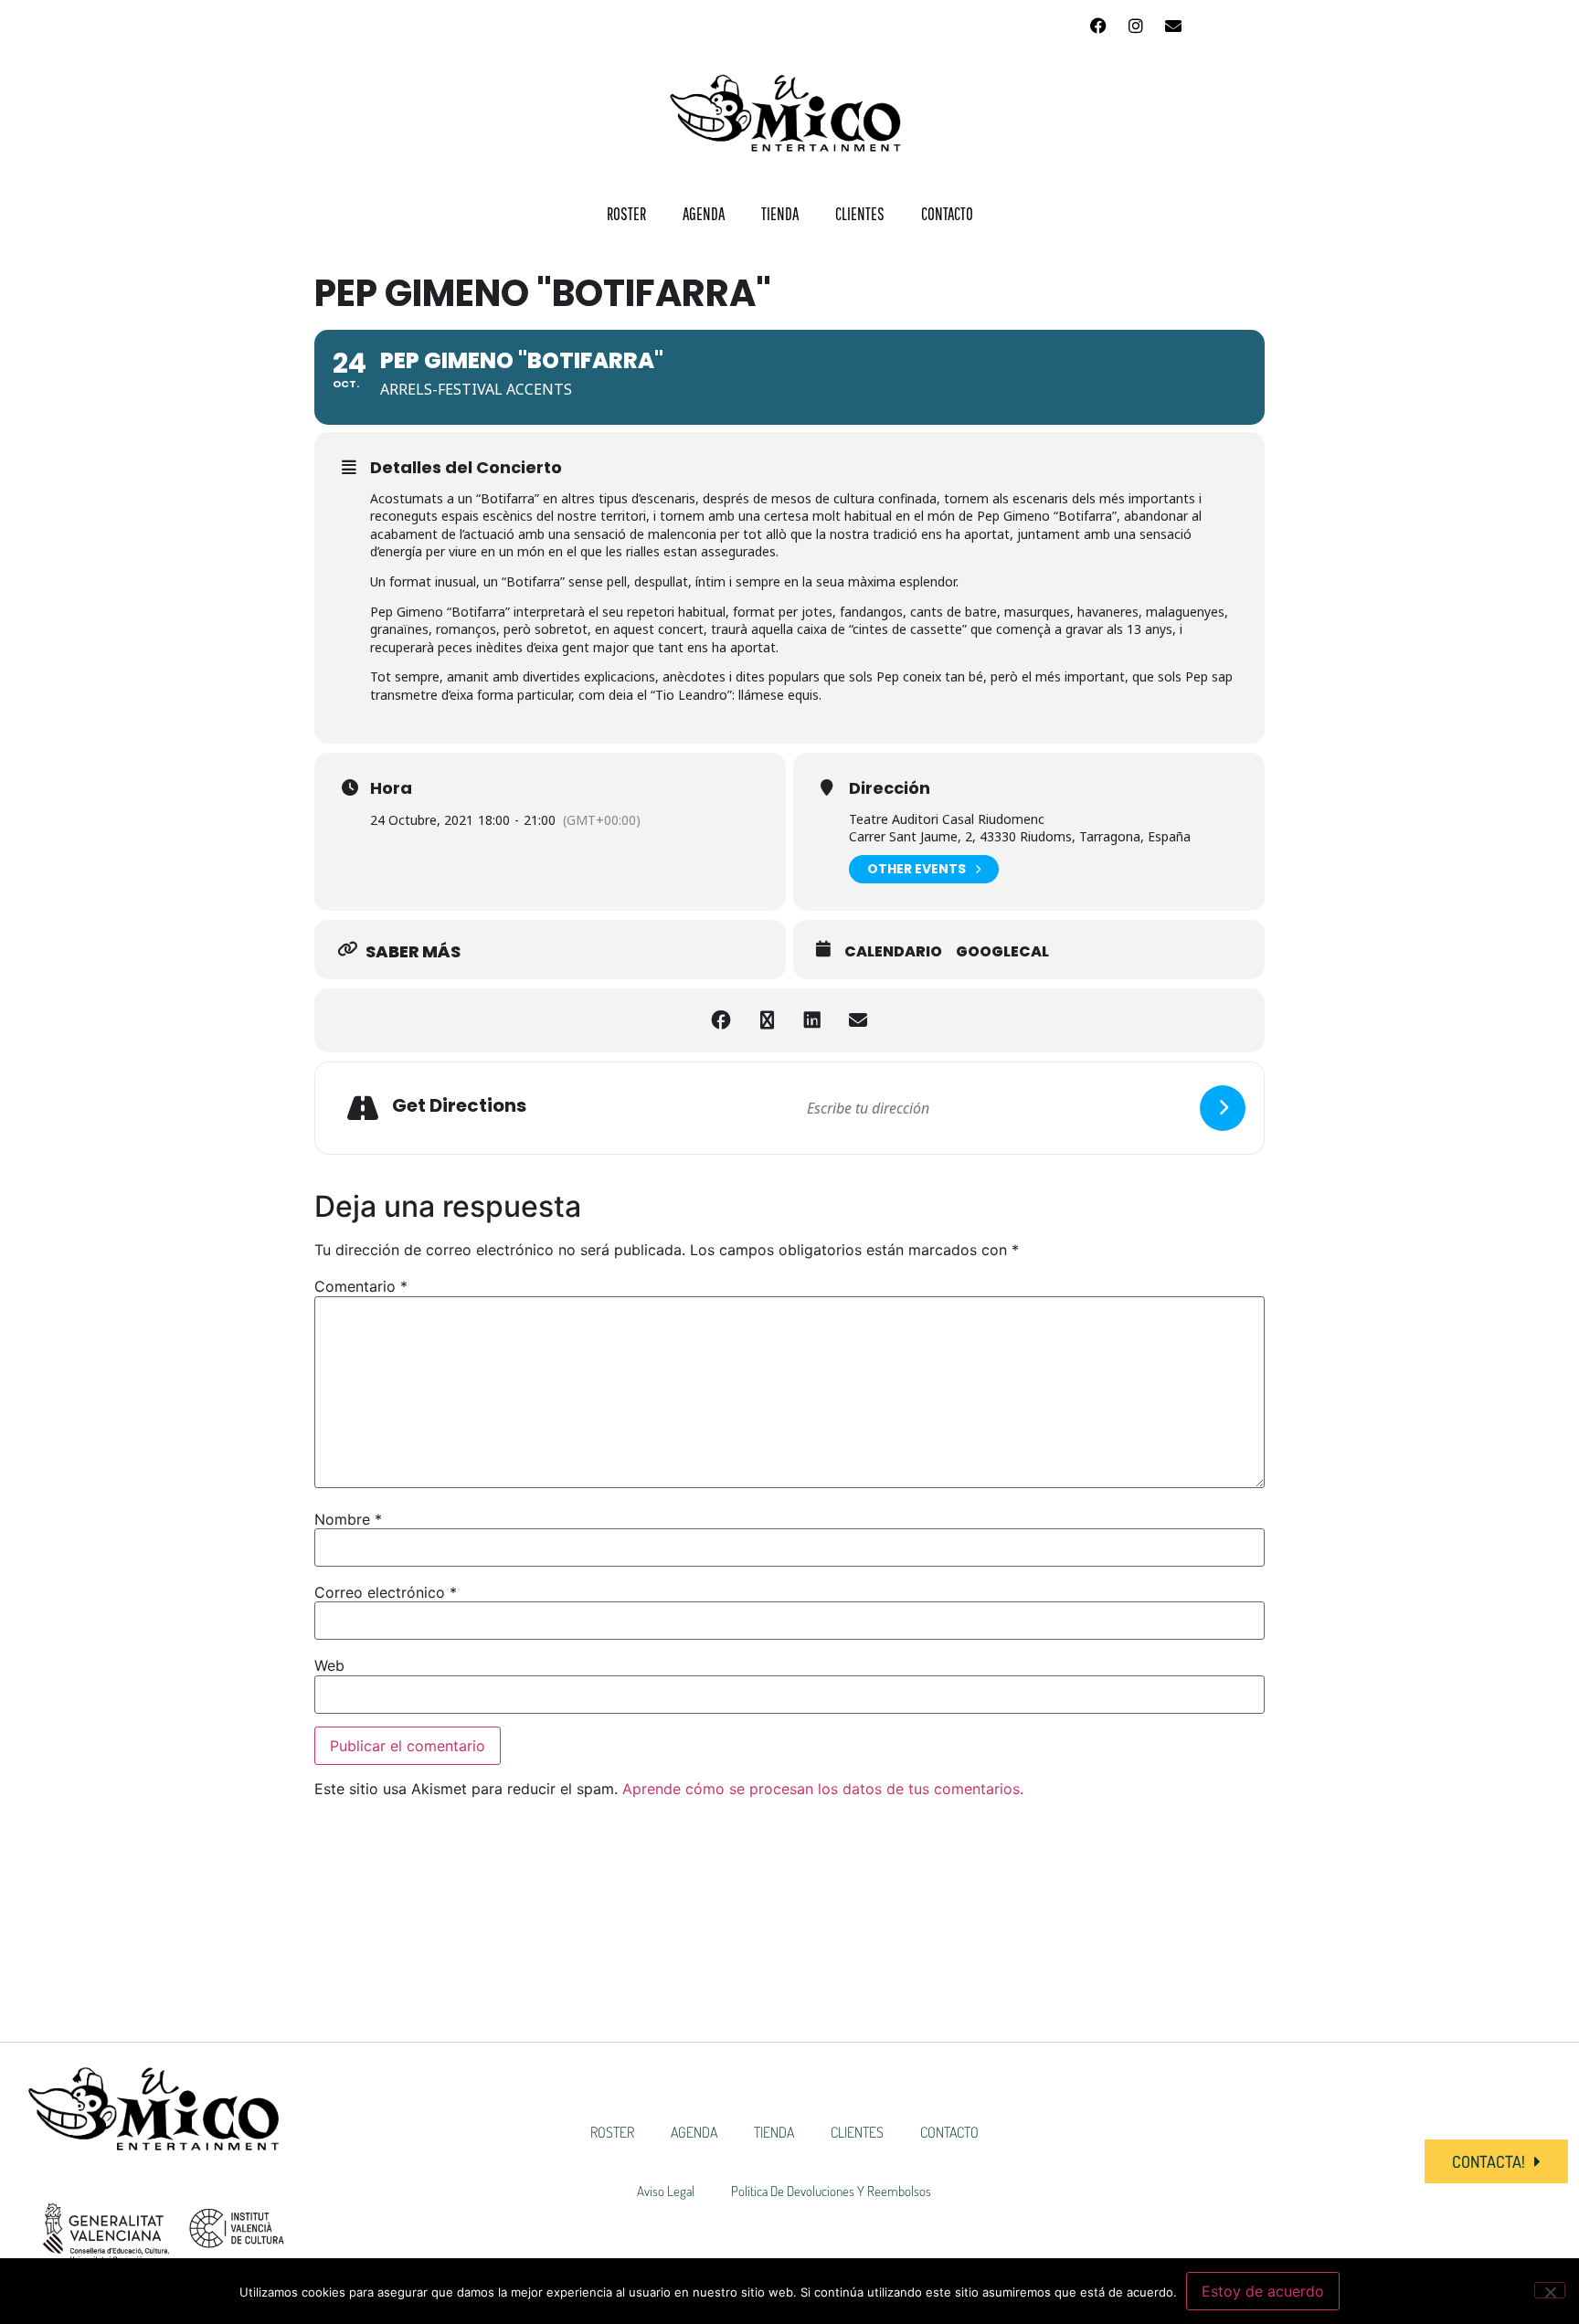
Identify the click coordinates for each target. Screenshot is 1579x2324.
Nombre (348, 1519)
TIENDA (780, 214)
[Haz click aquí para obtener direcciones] (1223, 1108)
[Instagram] (1136, 26)
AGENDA (704, 214)
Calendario (893, 952)
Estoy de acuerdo (1263, 2291)
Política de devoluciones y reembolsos (831, 2191)
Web (329, 1665)
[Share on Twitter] (767, 1020)
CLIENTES (860, 214)
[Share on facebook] (721, 1020)
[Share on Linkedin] (812, 1020)
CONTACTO (947, 214)
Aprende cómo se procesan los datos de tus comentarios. (823, 1789)
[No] (1550, 2290)
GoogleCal (1002, 952)
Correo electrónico (386, 1592)
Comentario (361, 1286)
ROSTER (626, 214)
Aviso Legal (666, 2191)
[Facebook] (1098, 26)
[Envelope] (1173, 26)
